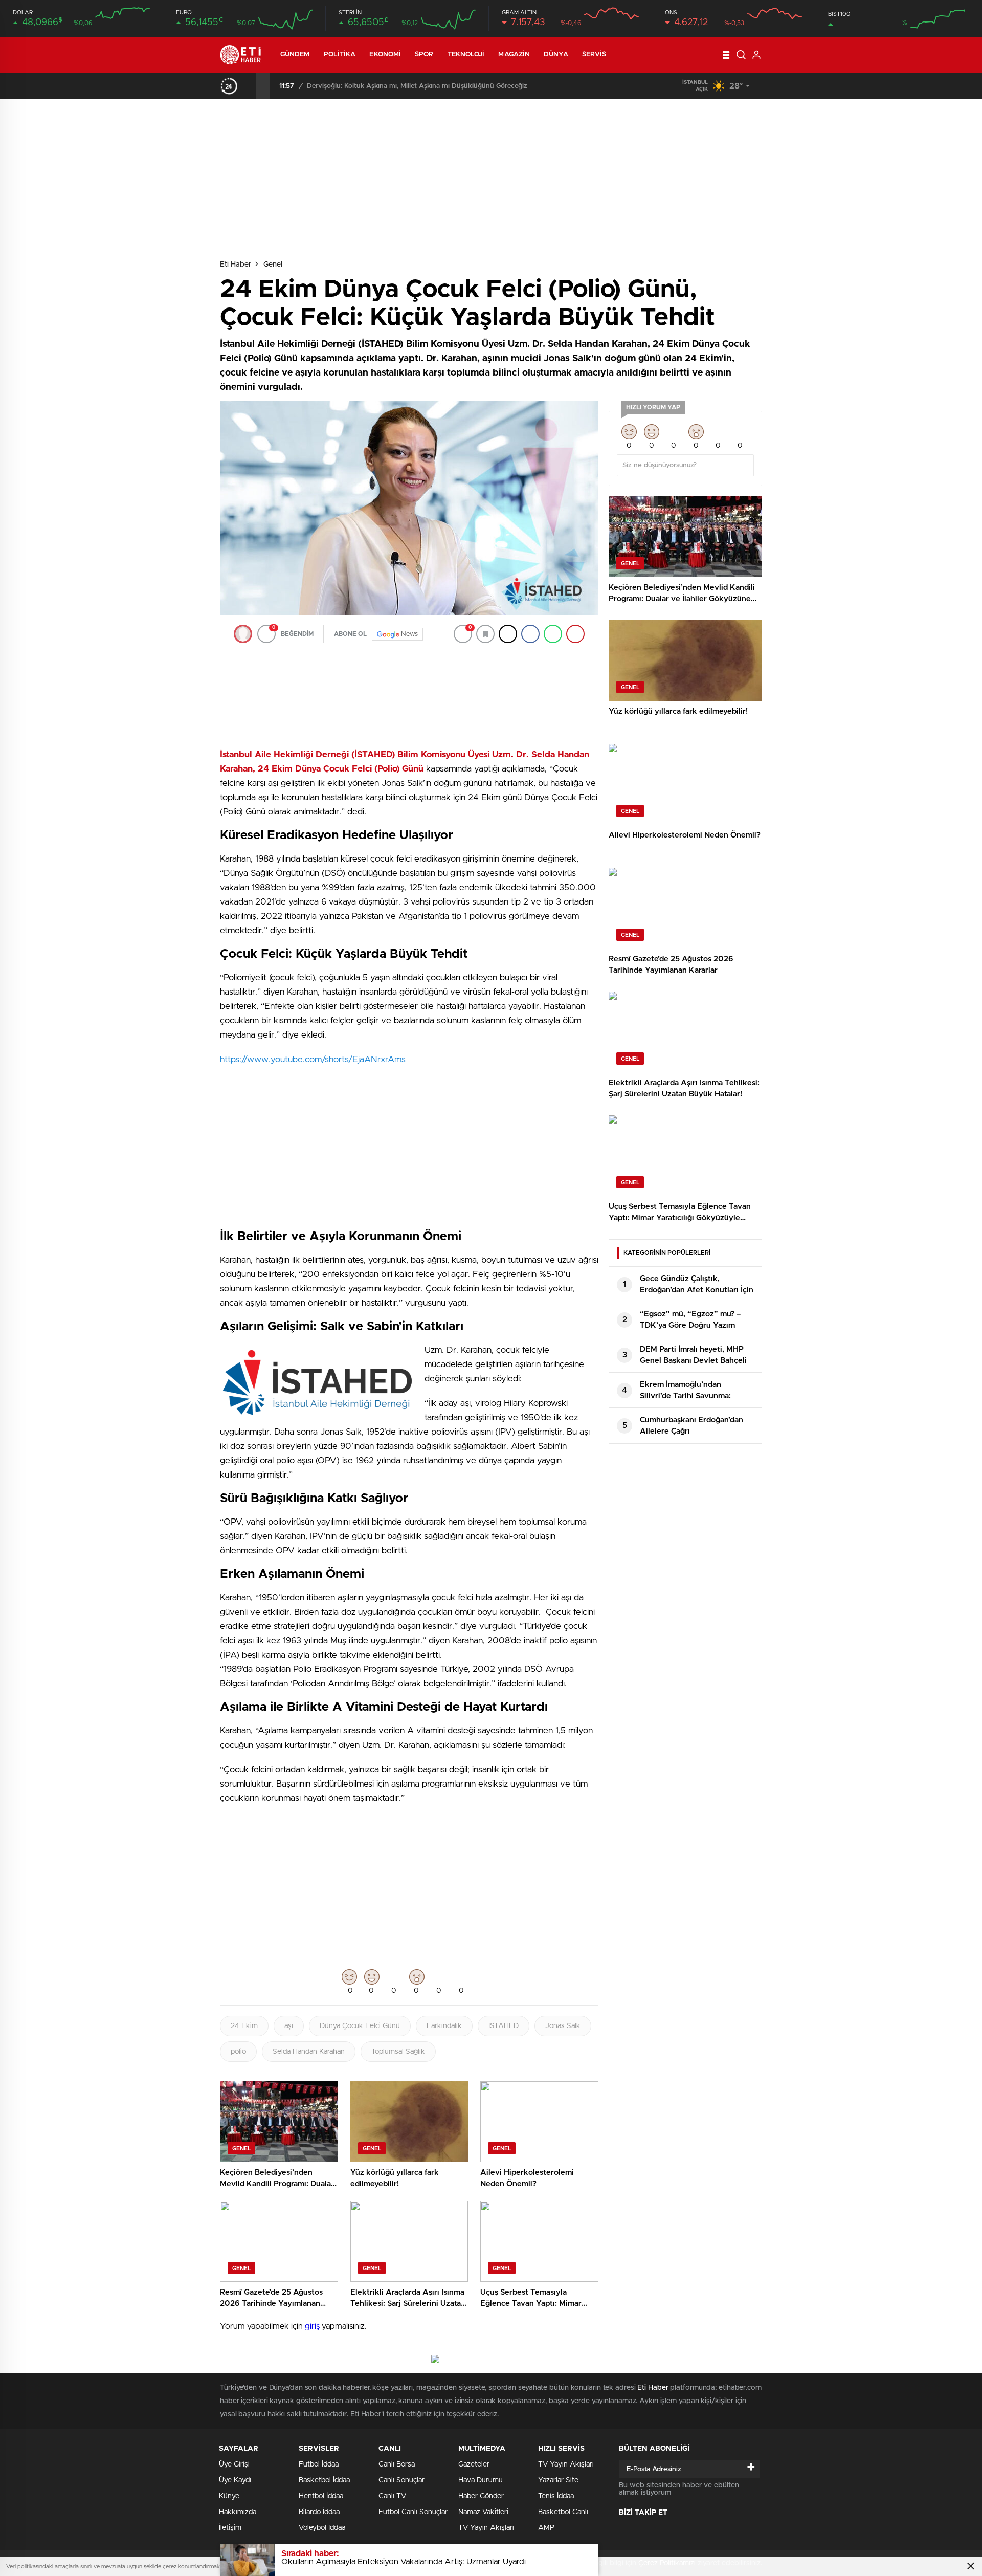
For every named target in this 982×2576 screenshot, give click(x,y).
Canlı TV (392, 2496)
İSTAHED (504, 2026)
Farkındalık (444, 2026)
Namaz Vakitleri (483, 2512)
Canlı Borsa (397, 2464)
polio (238, 2052)
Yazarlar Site (558, 2480)
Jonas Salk (563, 2026)
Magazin (514, 54)
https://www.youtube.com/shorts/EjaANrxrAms (313, 1059)
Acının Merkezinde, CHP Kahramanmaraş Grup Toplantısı (396, 86)
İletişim (230, 2528)
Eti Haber (236, 265)
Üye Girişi (234, 2464)
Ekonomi (385, 54)
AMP (546, 2528)
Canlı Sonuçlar (401, 2480)
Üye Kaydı (235, 2480)
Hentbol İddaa (321, 2496)
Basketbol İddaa (324, 2480)
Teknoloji (466, 54)
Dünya (556, 54)
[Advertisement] (176, 296)
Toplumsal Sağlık (398, 2052)
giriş (312, 2326)
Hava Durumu (481, 2480)
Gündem (295, 54)
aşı (289, 2026)
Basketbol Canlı (563, 2512)
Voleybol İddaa (322, 2528)
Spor (424, 54)
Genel (273, 265)
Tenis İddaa (556, 2496)
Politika (340, 54)
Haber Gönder (481, 2496)
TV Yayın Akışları (486, 2528)
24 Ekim (244, 2026)
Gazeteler (474, 2464)
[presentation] (250, 86)
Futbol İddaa (319, 2464)
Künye (229, 2496)
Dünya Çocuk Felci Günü (360, 2026)
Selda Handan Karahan (309, 2052)
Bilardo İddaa (319, 2512)
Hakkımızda (238, 2512)
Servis (594, 54)
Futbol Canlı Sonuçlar (413, 2512)
